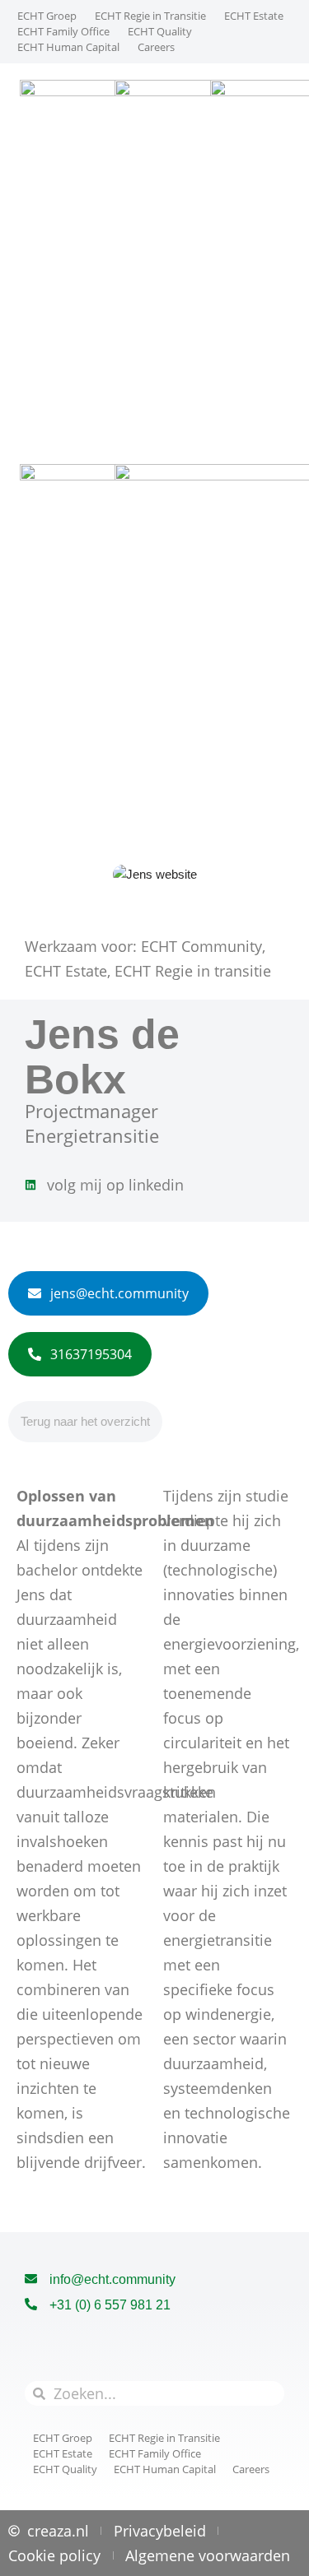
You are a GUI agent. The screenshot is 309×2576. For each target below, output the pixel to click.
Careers (156, 47)
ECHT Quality (160, 31)
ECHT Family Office (63, 31)
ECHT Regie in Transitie (150, 16)
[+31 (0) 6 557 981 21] (31, 2305)
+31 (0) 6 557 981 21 (110, 2305)
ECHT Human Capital (68, 47)
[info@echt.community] (31, 2279)
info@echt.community (112, 2279)
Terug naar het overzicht (85, 1421)
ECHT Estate (254, 16)
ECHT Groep (47, 16)
